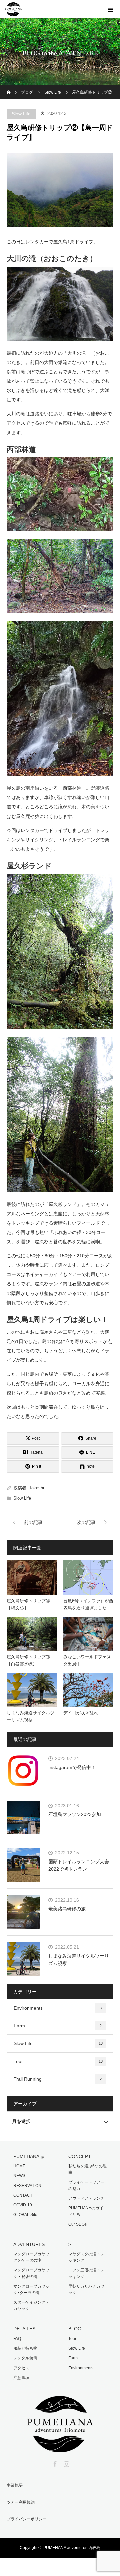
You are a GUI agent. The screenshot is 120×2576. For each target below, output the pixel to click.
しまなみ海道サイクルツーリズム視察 (30, 1716)
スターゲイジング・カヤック (31, 2306)
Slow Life (21, 114)
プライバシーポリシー (27, 2519)
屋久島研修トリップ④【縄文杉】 (28, 1604)
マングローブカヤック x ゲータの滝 (31, 2257)
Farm (58, 2026)
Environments (58, 2008)
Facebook (54, 2463)
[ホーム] (9, 88)
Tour (58, 2061)
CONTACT (23, 2195)
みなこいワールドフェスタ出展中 (87, 1660)
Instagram (66, 2463)
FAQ (17, 2339)
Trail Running (58, 2079)
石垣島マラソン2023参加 (75, 1814)
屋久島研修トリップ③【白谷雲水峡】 (28, 1660)
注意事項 (21, 2378)
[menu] (111, 9)
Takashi (36, 1488)
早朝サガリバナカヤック (86, 2289)
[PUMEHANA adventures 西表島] (60, 2448)
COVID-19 (23, 2205)
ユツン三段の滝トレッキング (86, 2273)
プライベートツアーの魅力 (86, 2185)
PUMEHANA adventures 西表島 (72, 2548)
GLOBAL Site (25, 2215)
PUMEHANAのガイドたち (86, 2211)
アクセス (21, 2368)
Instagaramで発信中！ (72, 1767)
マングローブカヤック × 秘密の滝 (31, 2273)
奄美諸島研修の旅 (67, 1909)
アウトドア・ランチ (86, 2198)
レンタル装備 (25, 2358)
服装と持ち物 (25, 2348)
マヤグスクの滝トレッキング (86, 2257)
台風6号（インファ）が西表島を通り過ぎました (88, 1604)
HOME (19, 2166)
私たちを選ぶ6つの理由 (87, 2169)
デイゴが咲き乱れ (81, 1713)
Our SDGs (77, 2224)
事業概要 (15, 2485)
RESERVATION (27, 2186)
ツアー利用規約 (21, 2502)
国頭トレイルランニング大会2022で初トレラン (79, 1865)
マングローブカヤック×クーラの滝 (31, 2289)
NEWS (19, 2176)
